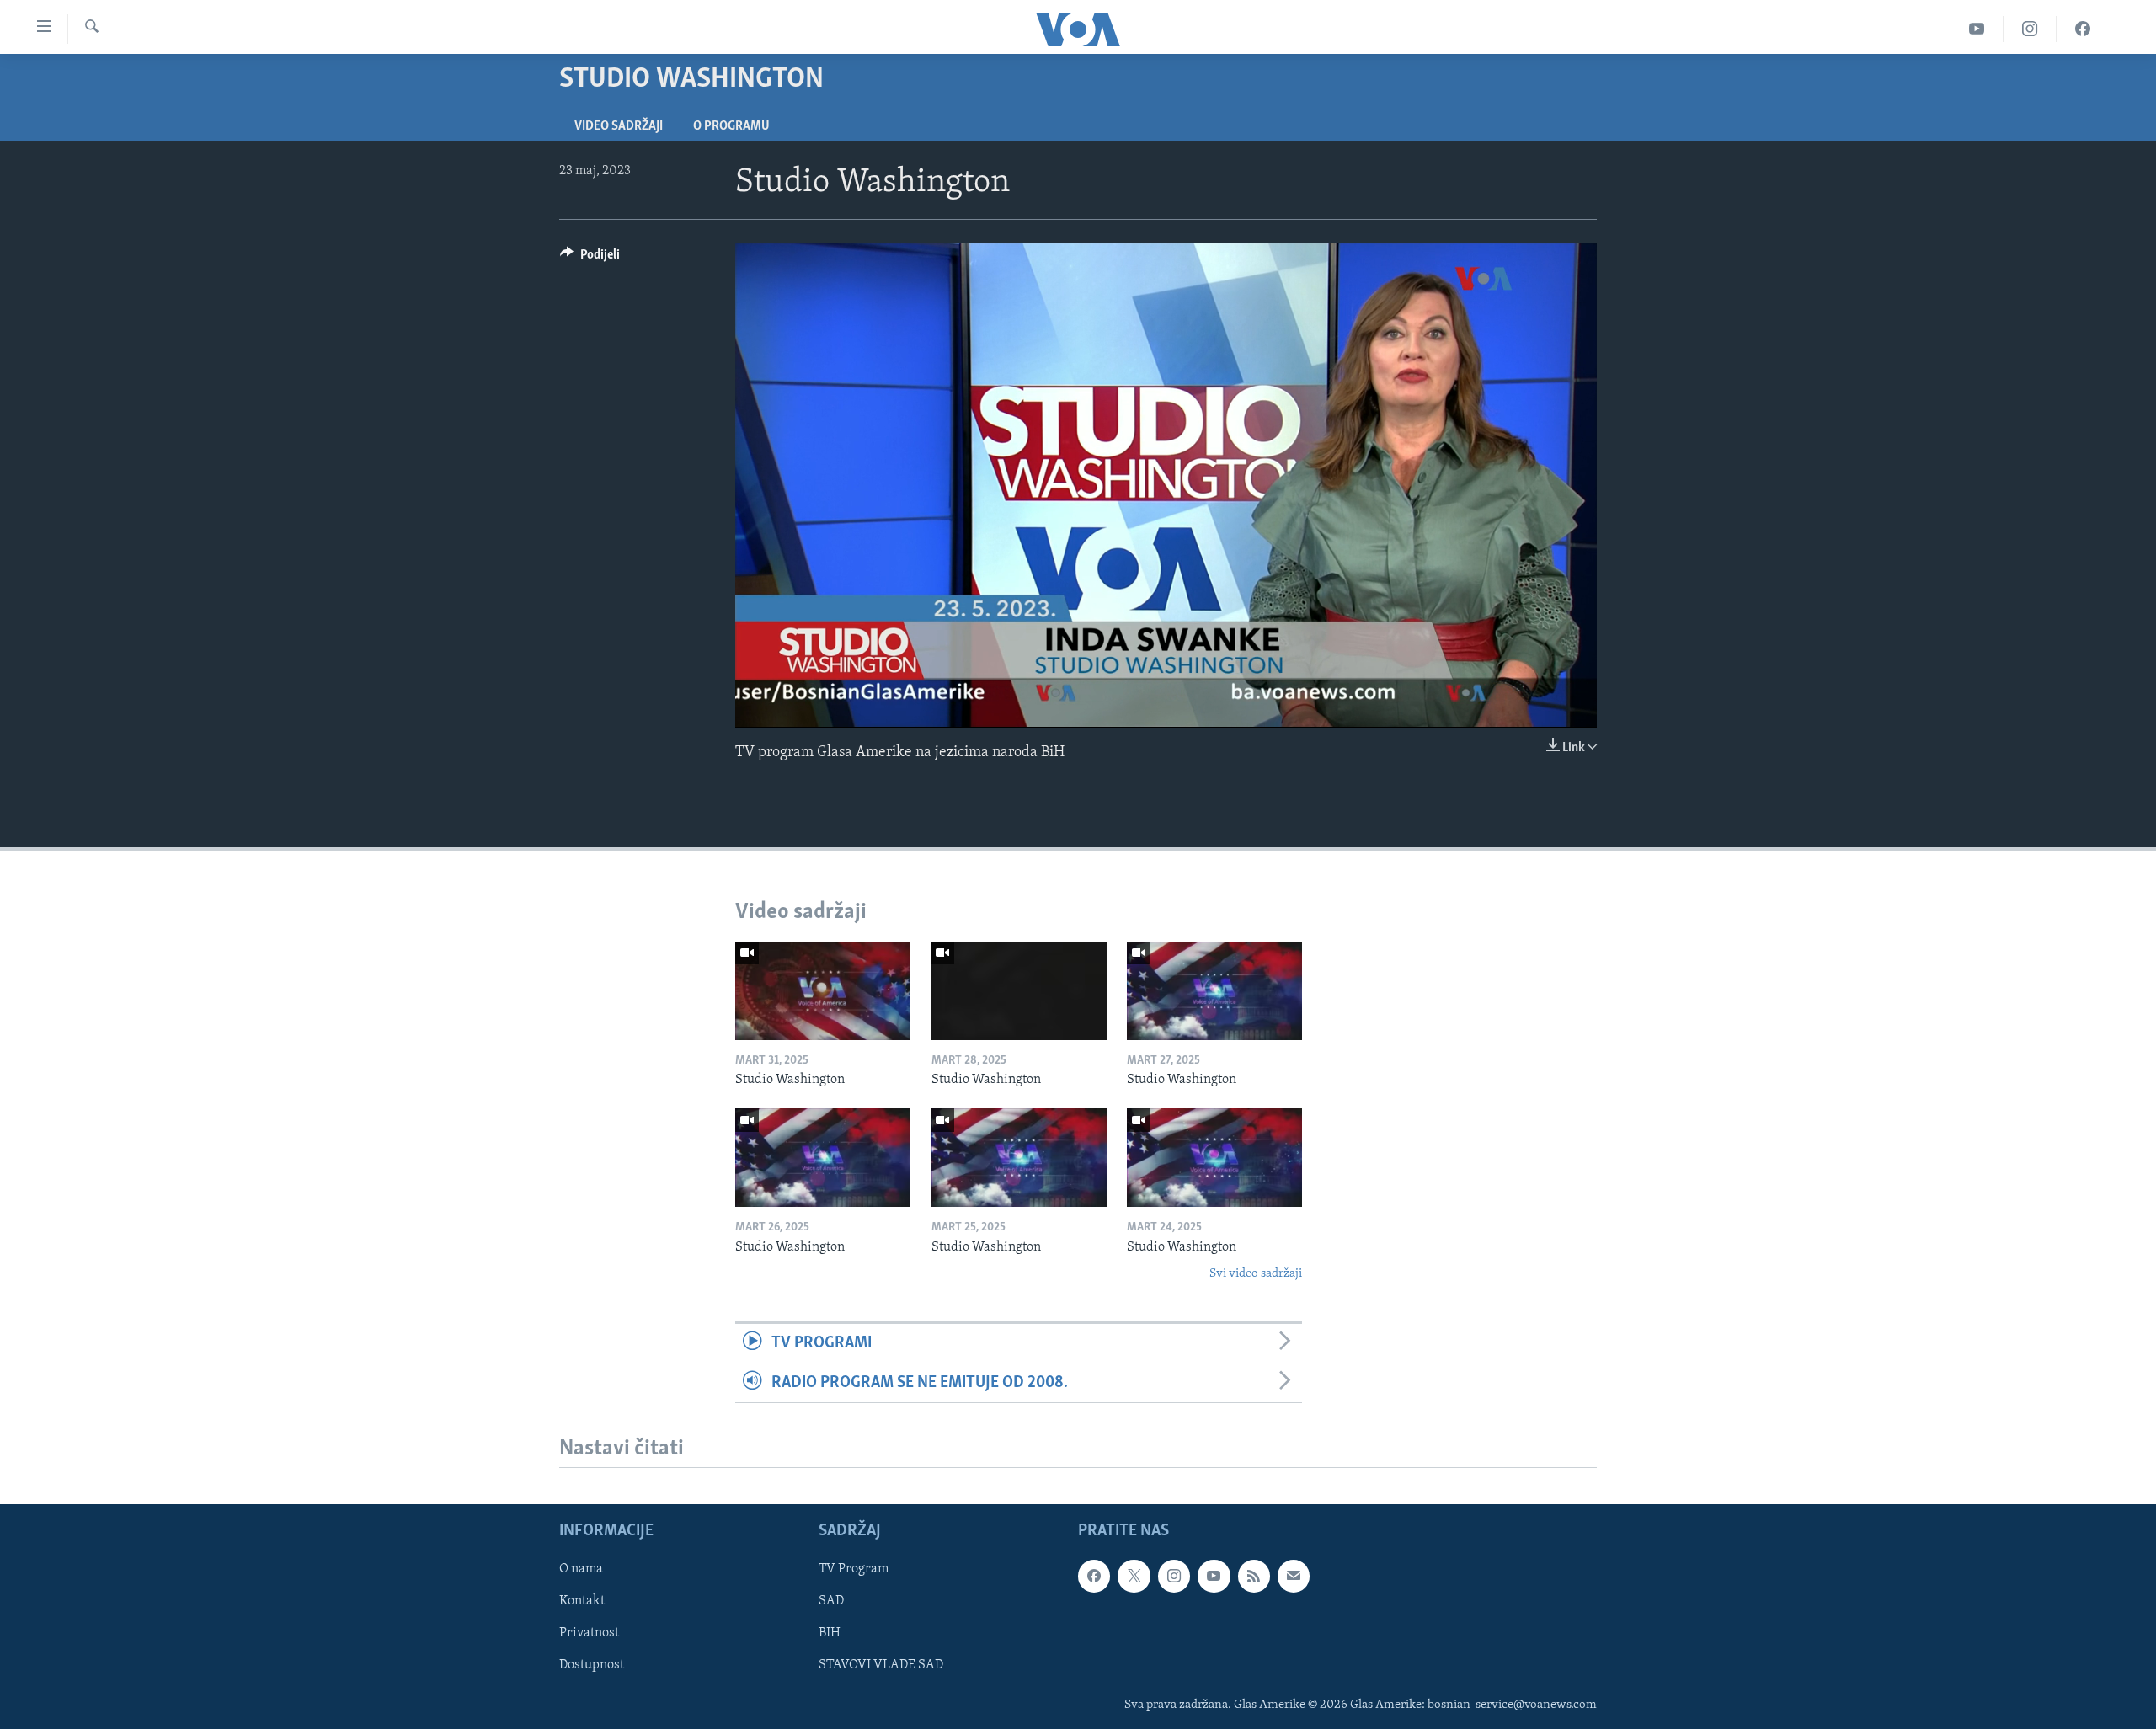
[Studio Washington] (823, 991)
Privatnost (589, 1634)
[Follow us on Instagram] (1174, 1576)
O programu (731, 126)
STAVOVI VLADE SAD (881, 1666)
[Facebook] (2083, 29)
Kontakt (582, 1602)
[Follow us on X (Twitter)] (1134, 1576)
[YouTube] (1977, 29)
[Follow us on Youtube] (1214, 1576)
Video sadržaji (619, 126)
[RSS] (1254, 1576)
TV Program (854, 1569)
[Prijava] (1294, 1576)
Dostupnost (592, 1666)
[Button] (590, 259)
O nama (581, 1569)
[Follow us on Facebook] (1094, 1576)
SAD (831, 1602)
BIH (830, 1634)
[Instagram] (2030, 29)
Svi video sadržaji (1256, 1274)
